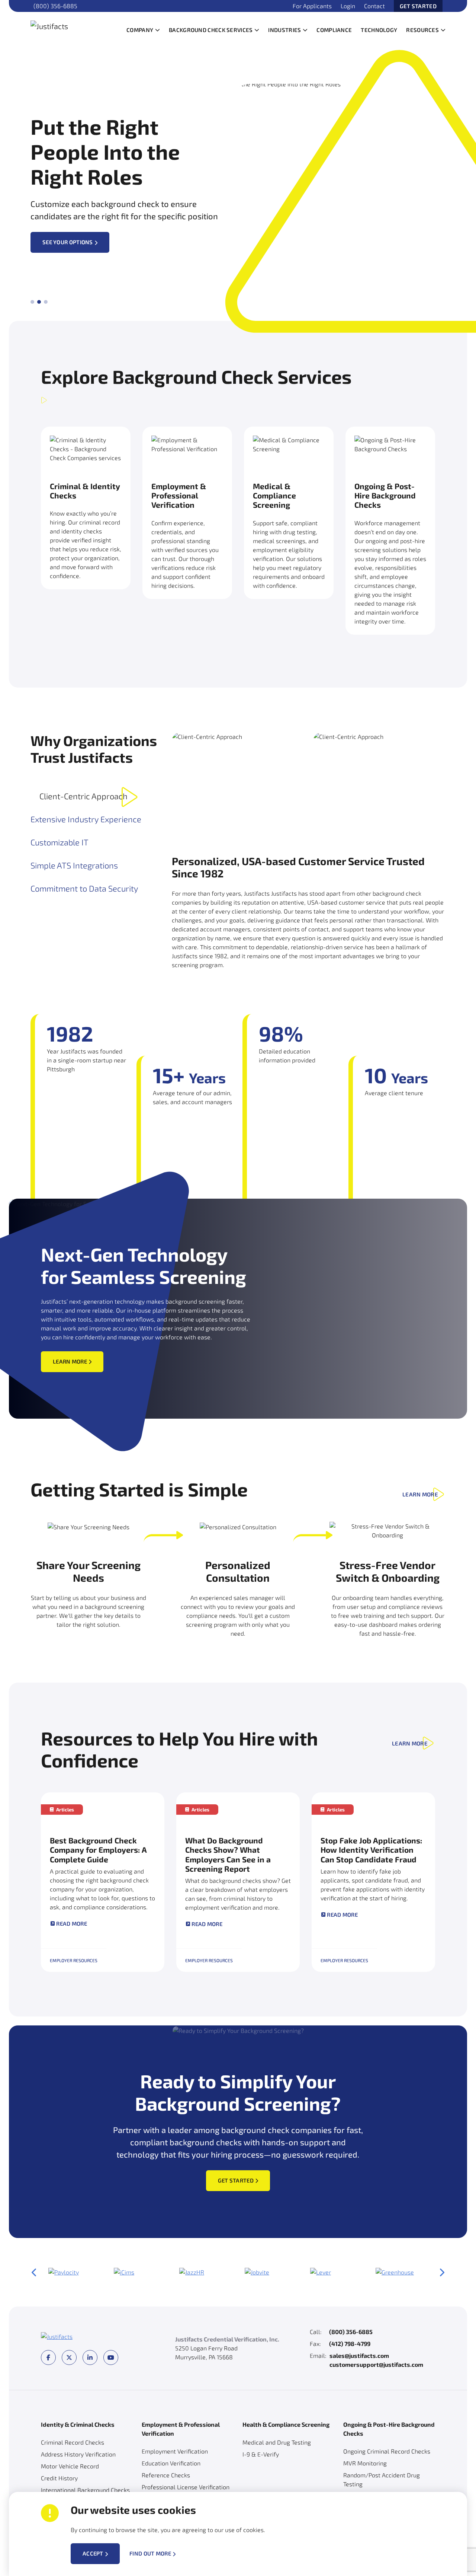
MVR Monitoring (365, 2463)
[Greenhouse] (395, 2272)
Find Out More (150, 2553)
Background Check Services (211, 30)
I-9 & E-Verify (261, 2454)
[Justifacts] (73, 25)
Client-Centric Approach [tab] (83, 796)
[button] (157, 30)
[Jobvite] (257, 2272)
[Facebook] (48, 2357)
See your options (68, 242)
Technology (379, 30)
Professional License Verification (186, 2487)
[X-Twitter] (69, 2357)
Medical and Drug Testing (277, 2442)
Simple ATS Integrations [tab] (74, 865)
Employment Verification (175, 2451)
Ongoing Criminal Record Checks (387, 2451)
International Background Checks (85, 2490)
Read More (72, 1924)
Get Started (418, 6)
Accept (93, 2553)
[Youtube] (111, 2357)
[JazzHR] (192, 2272)
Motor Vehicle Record (70, 2466)
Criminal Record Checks (73, 2442)
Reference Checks (166, 2475)
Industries (284, 30)
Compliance (334, 30)
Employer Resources (74, 1960)
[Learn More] (86, 520)
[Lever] (321, 2272)
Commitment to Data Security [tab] (84, 888)
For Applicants (312, 6)
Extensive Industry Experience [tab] (86, 819)
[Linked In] (90, 2357)
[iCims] (124, 2272)
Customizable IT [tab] (59, 842)
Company (140, 30)
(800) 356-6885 (55, 6)
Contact (374, 6)
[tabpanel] (309, 851)
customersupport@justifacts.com (376, 2364)
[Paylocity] (64, 2272)
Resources (422, 30)
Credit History (59, 2478)
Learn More (70, 1361)
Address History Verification (78, 2454)
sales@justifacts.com (359, 2355)
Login (348, 6)
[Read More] (103, 1882)
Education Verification (171, 2463)
